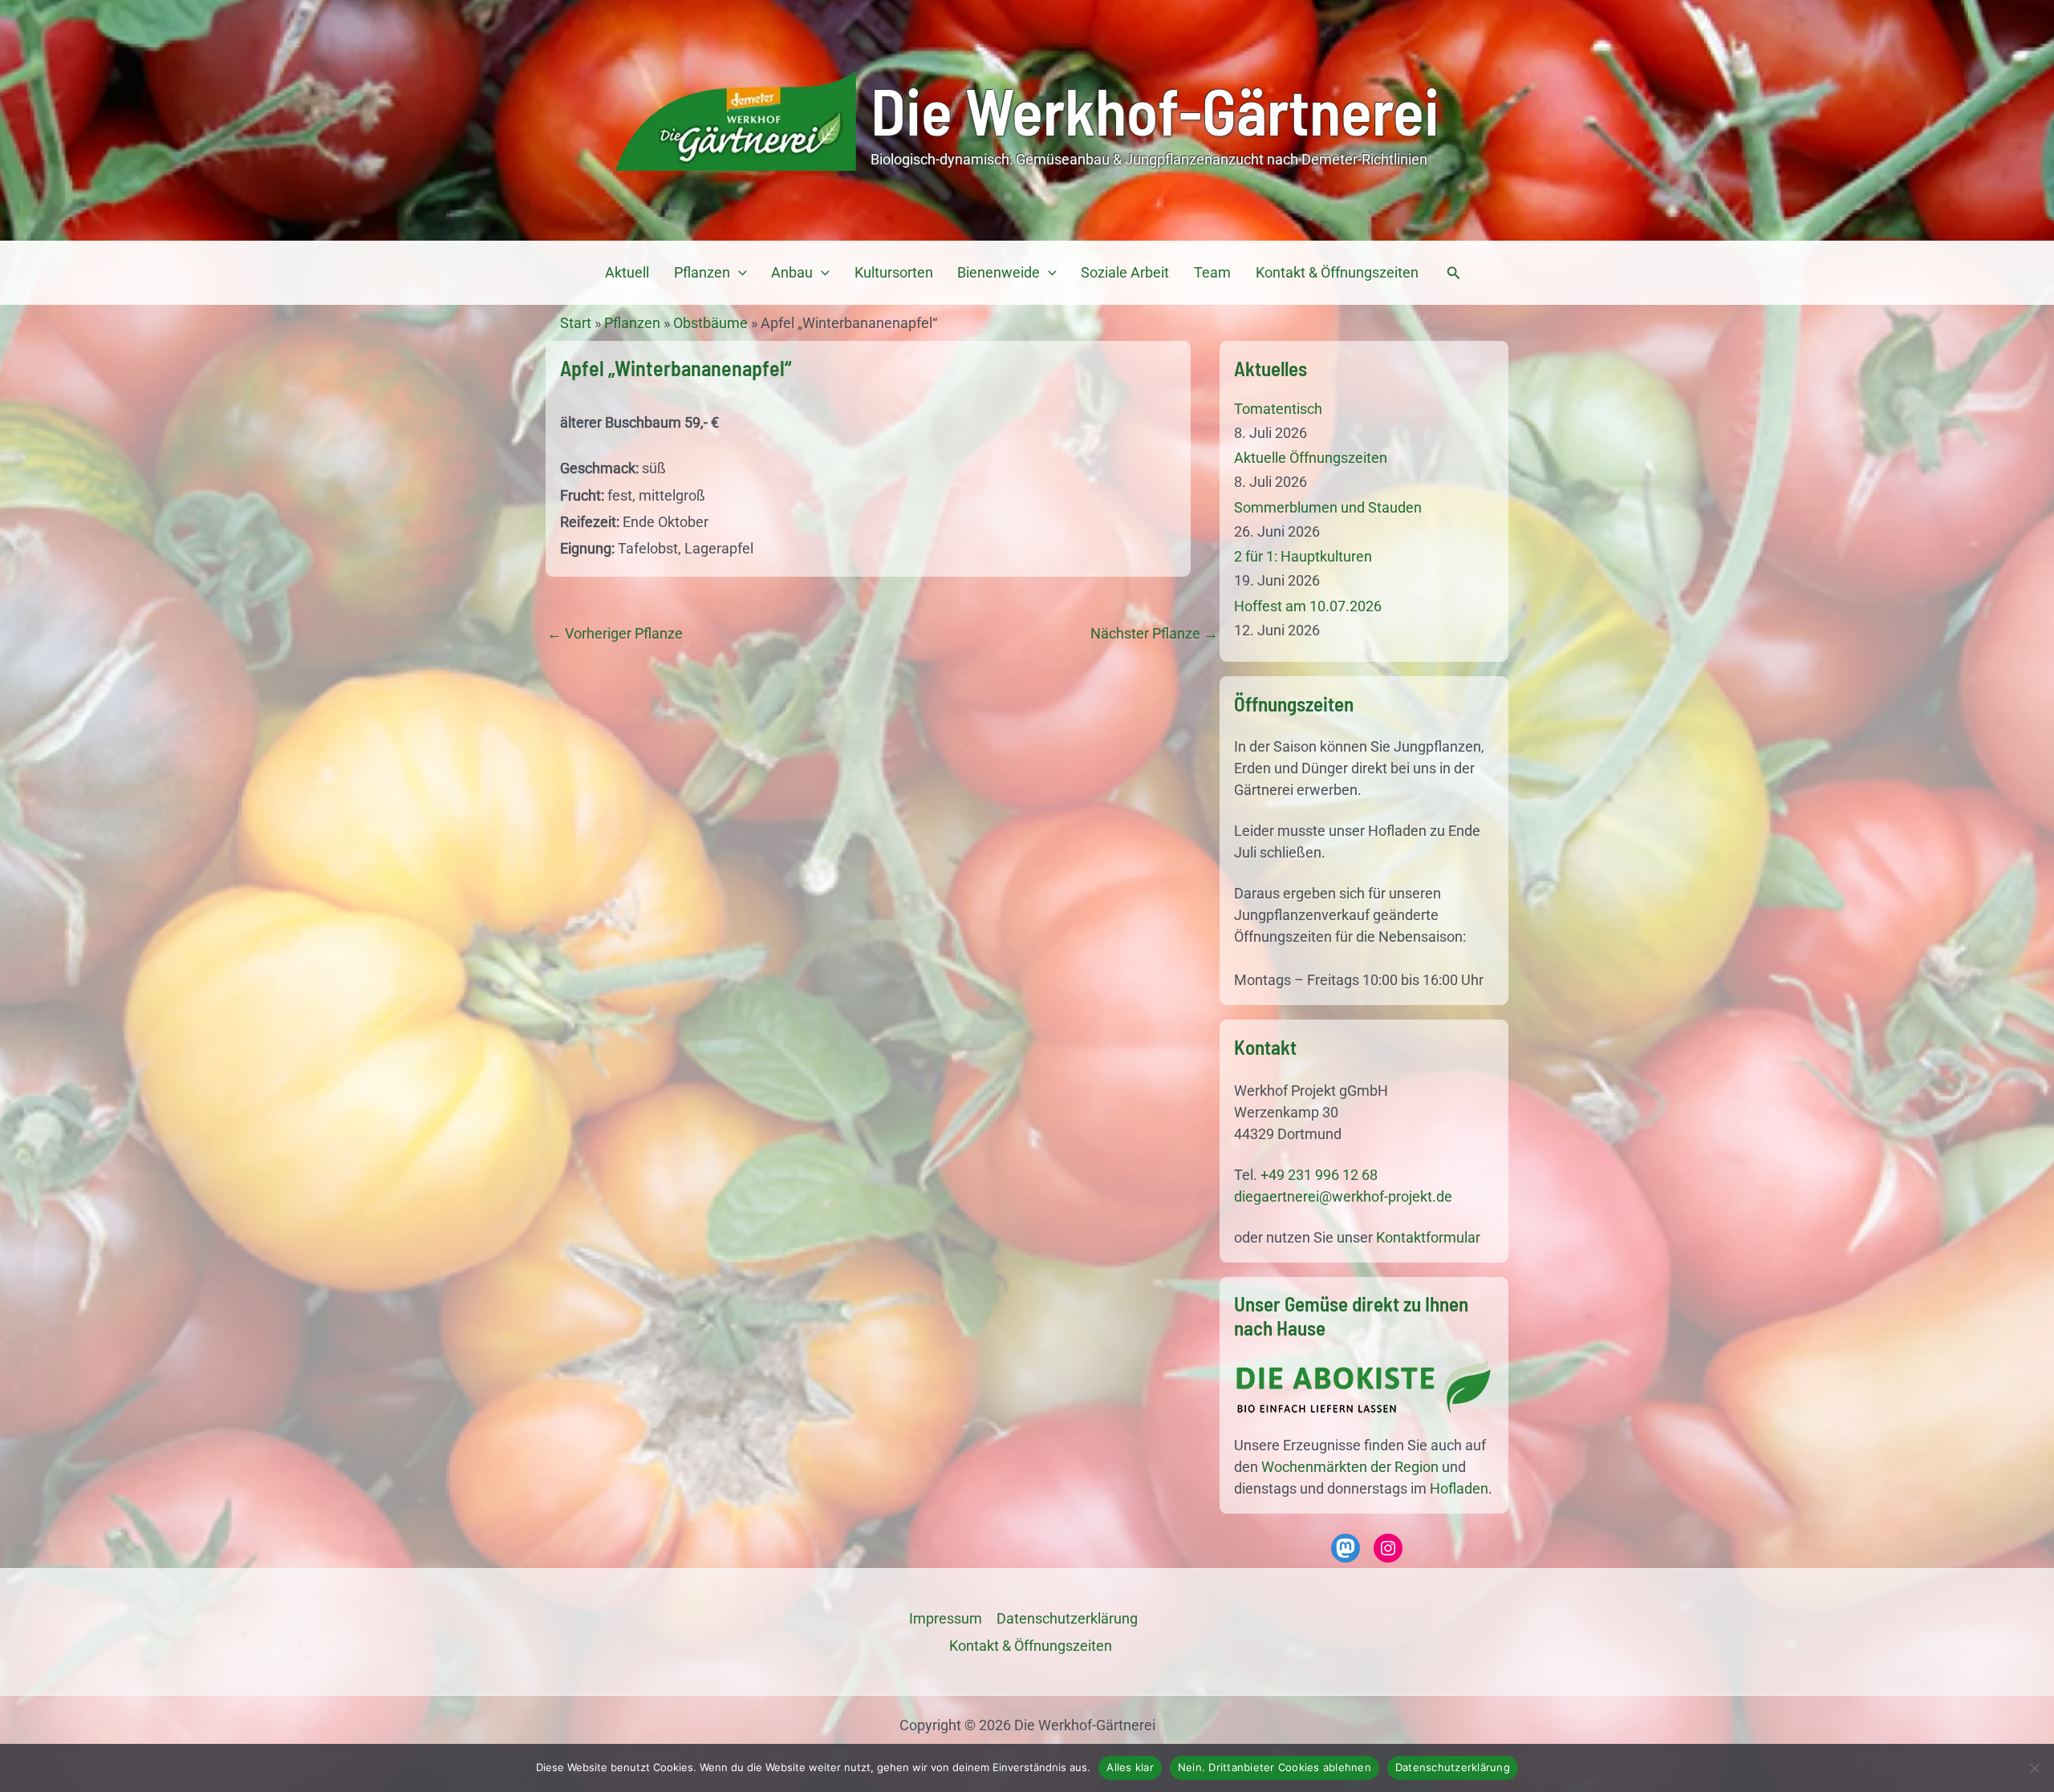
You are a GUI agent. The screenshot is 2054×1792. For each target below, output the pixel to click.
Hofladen (1459, 1488)
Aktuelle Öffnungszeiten (1311, 458)
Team (1212, 272)
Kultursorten (894, 272)
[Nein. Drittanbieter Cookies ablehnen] (2034, 1768)
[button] (739, 273)
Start (576, 323)
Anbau (792, 272)
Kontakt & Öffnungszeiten (1337, 272)
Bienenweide (999, 272)
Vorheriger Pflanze (615, 634)
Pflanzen (702, 272)
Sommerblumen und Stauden (1328, 507)
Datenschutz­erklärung (1067, 1618)
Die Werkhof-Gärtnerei (1155, 110)
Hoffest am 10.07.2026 (1308, 606)
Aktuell (627, 272)
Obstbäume (710, 323)
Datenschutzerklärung (1453, 1767)
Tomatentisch (1278, 409)
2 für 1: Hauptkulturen (1303, 556)
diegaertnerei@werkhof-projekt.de (1343, 1196)
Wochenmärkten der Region (1350, 1467)
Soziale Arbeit (1125, 272)
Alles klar (1130, 1767)
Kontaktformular (1428, 1237)
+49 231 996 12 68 (1319, 1175)
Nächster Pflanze (1154, 634)
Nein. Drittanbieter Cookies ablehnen (1275, 1767)
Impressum (946, 1618)
